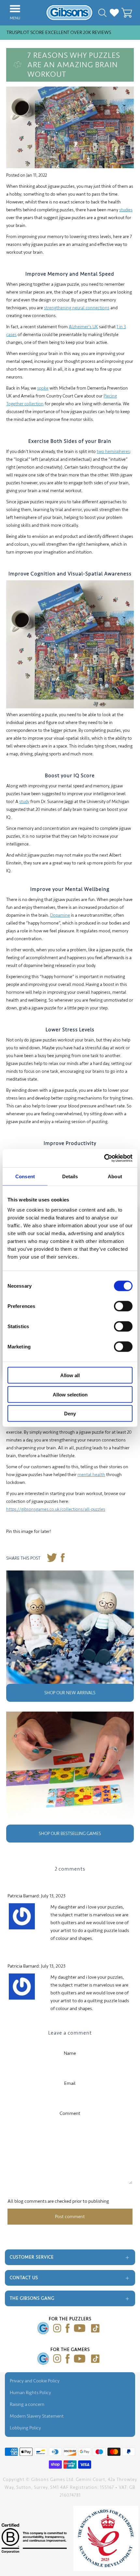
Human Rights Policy (30, 2393)
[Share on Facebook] (63, 1559)
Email (70, 2083)
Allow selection (70, 1394)
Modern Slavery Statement (37, 2416)
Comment (70, 2113)
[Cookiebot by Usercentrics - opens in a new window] (104, 1158)
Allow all (70, 1375)
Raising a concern (27, 2404)
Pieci (108, 396)
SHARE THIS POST (23, 1558)
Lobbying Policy (25, 2428)
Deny (70, 1414)
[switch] (123, 1306)
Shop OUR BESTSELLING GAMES (70, 1834)
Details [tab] (70, 1176)
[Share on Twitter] (52, 1559)
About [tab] (115, 1176)
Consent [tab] (25, 1176)
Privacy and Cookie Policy (35, 2381)
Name (70, 2053)
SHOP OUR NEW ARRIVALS (70, 1693)
